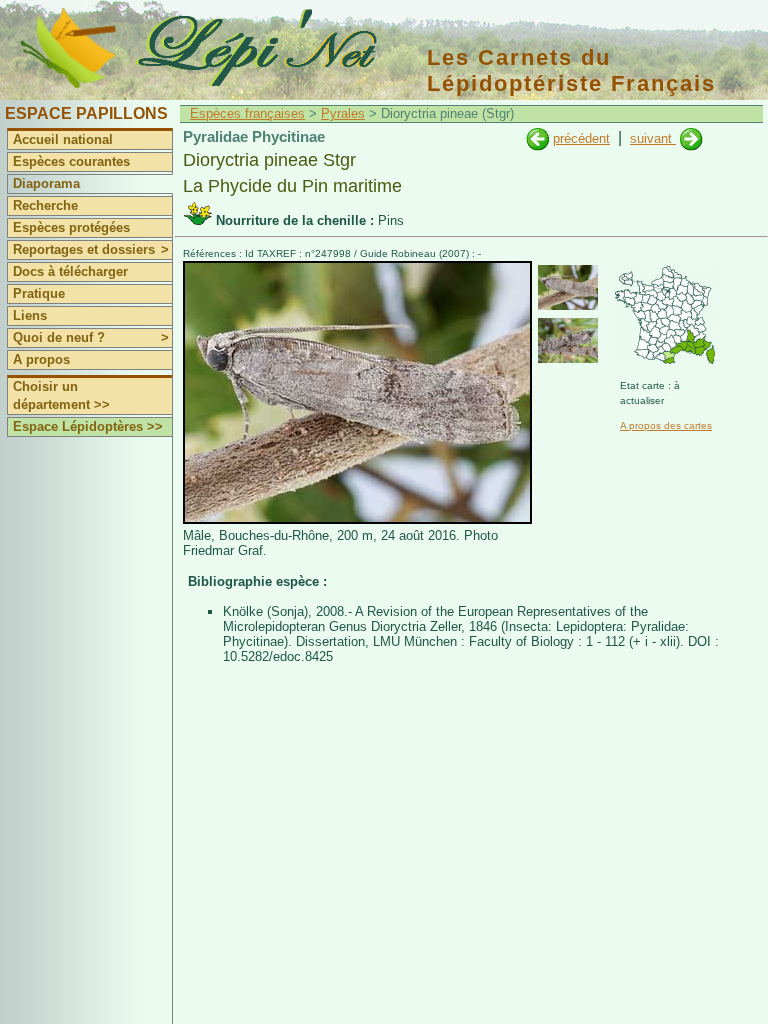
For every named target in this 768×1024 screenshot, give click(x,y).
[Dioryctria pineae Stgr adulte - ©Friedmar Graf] (568, 287)
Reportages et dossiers (91, 249)
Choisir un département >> (61, 395)
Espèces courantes (71, 161)
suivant (653, 138)
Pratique (39, 293)
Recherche (45, 205)
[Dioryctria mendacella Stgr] (537, 138)
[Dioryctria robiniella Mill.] (691, 138)
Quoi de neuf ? (91, 337)
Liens (30, 315)
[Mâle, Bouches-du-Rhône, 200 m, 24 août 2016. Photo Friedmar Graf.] (357, 519)
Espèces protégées (71, 227)
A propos (41, 359)
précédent (581, 138)
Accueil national (63, 139)
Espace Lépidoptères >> (88, 426)
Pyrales (343, 113)
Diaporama (46, 183)
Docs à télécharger (70, 271)
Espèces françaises (247, 113)
